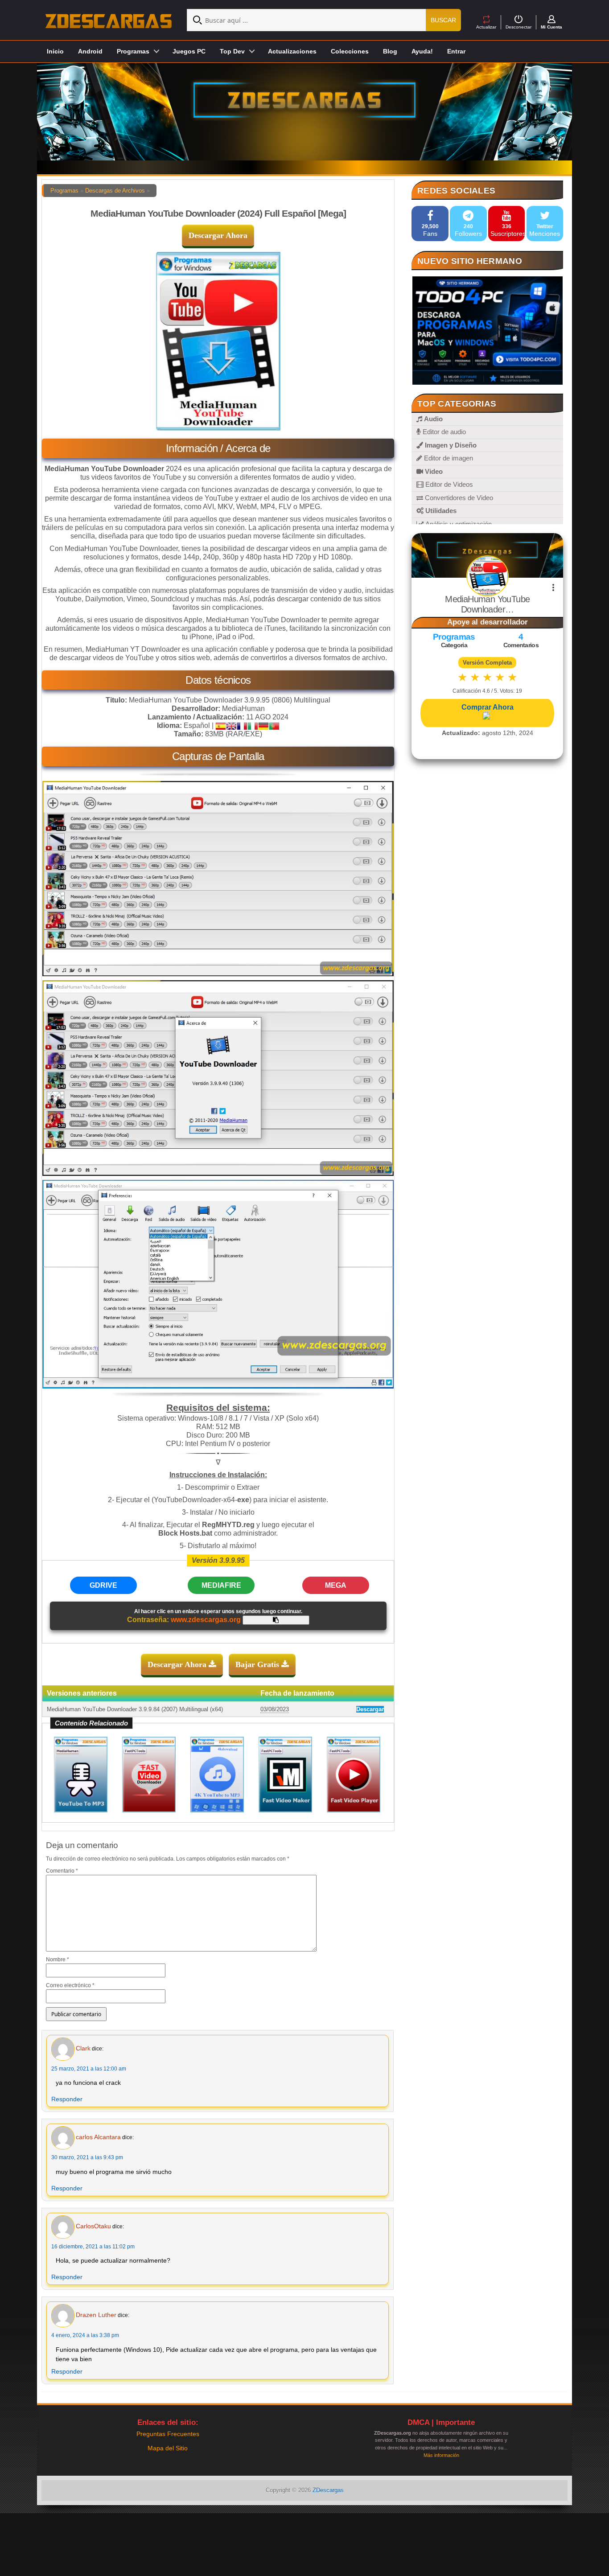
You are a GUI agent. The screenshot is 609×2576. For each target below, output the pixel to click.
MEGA (336, 1585)
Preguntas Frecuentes (168, 2434)
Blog (390, 51)
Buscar (443, 20)
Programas (64, 191)
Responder (67, 2099)
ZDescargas (328, 2490)
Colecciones (350, 51)
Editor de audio (443, 432)
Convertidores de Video (458, 498)
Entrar (456, 51)
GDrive (103, 1585)
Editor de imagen (448, 458)
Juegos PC (189, 51)
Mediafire (221, 1585)
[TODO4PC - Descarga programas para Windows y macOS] (487, 331)
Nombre (58, 1960)
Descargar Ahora (218, 235)
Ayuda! (422, 51)
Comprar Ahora (488, 707)
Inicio (55, 51)
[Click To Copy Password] (276, 1620)
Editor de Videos (448, 484)
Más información (441, 2455)
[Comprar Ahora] (487, 717)
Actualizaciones (292, 51)
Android (90, 51)
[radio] (463, 677)
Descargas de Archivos (115, 191)
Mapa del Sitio (168, 2448)
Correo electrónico (70, 1985)
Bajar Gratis (258, 1664)
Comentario (62, 1871)
